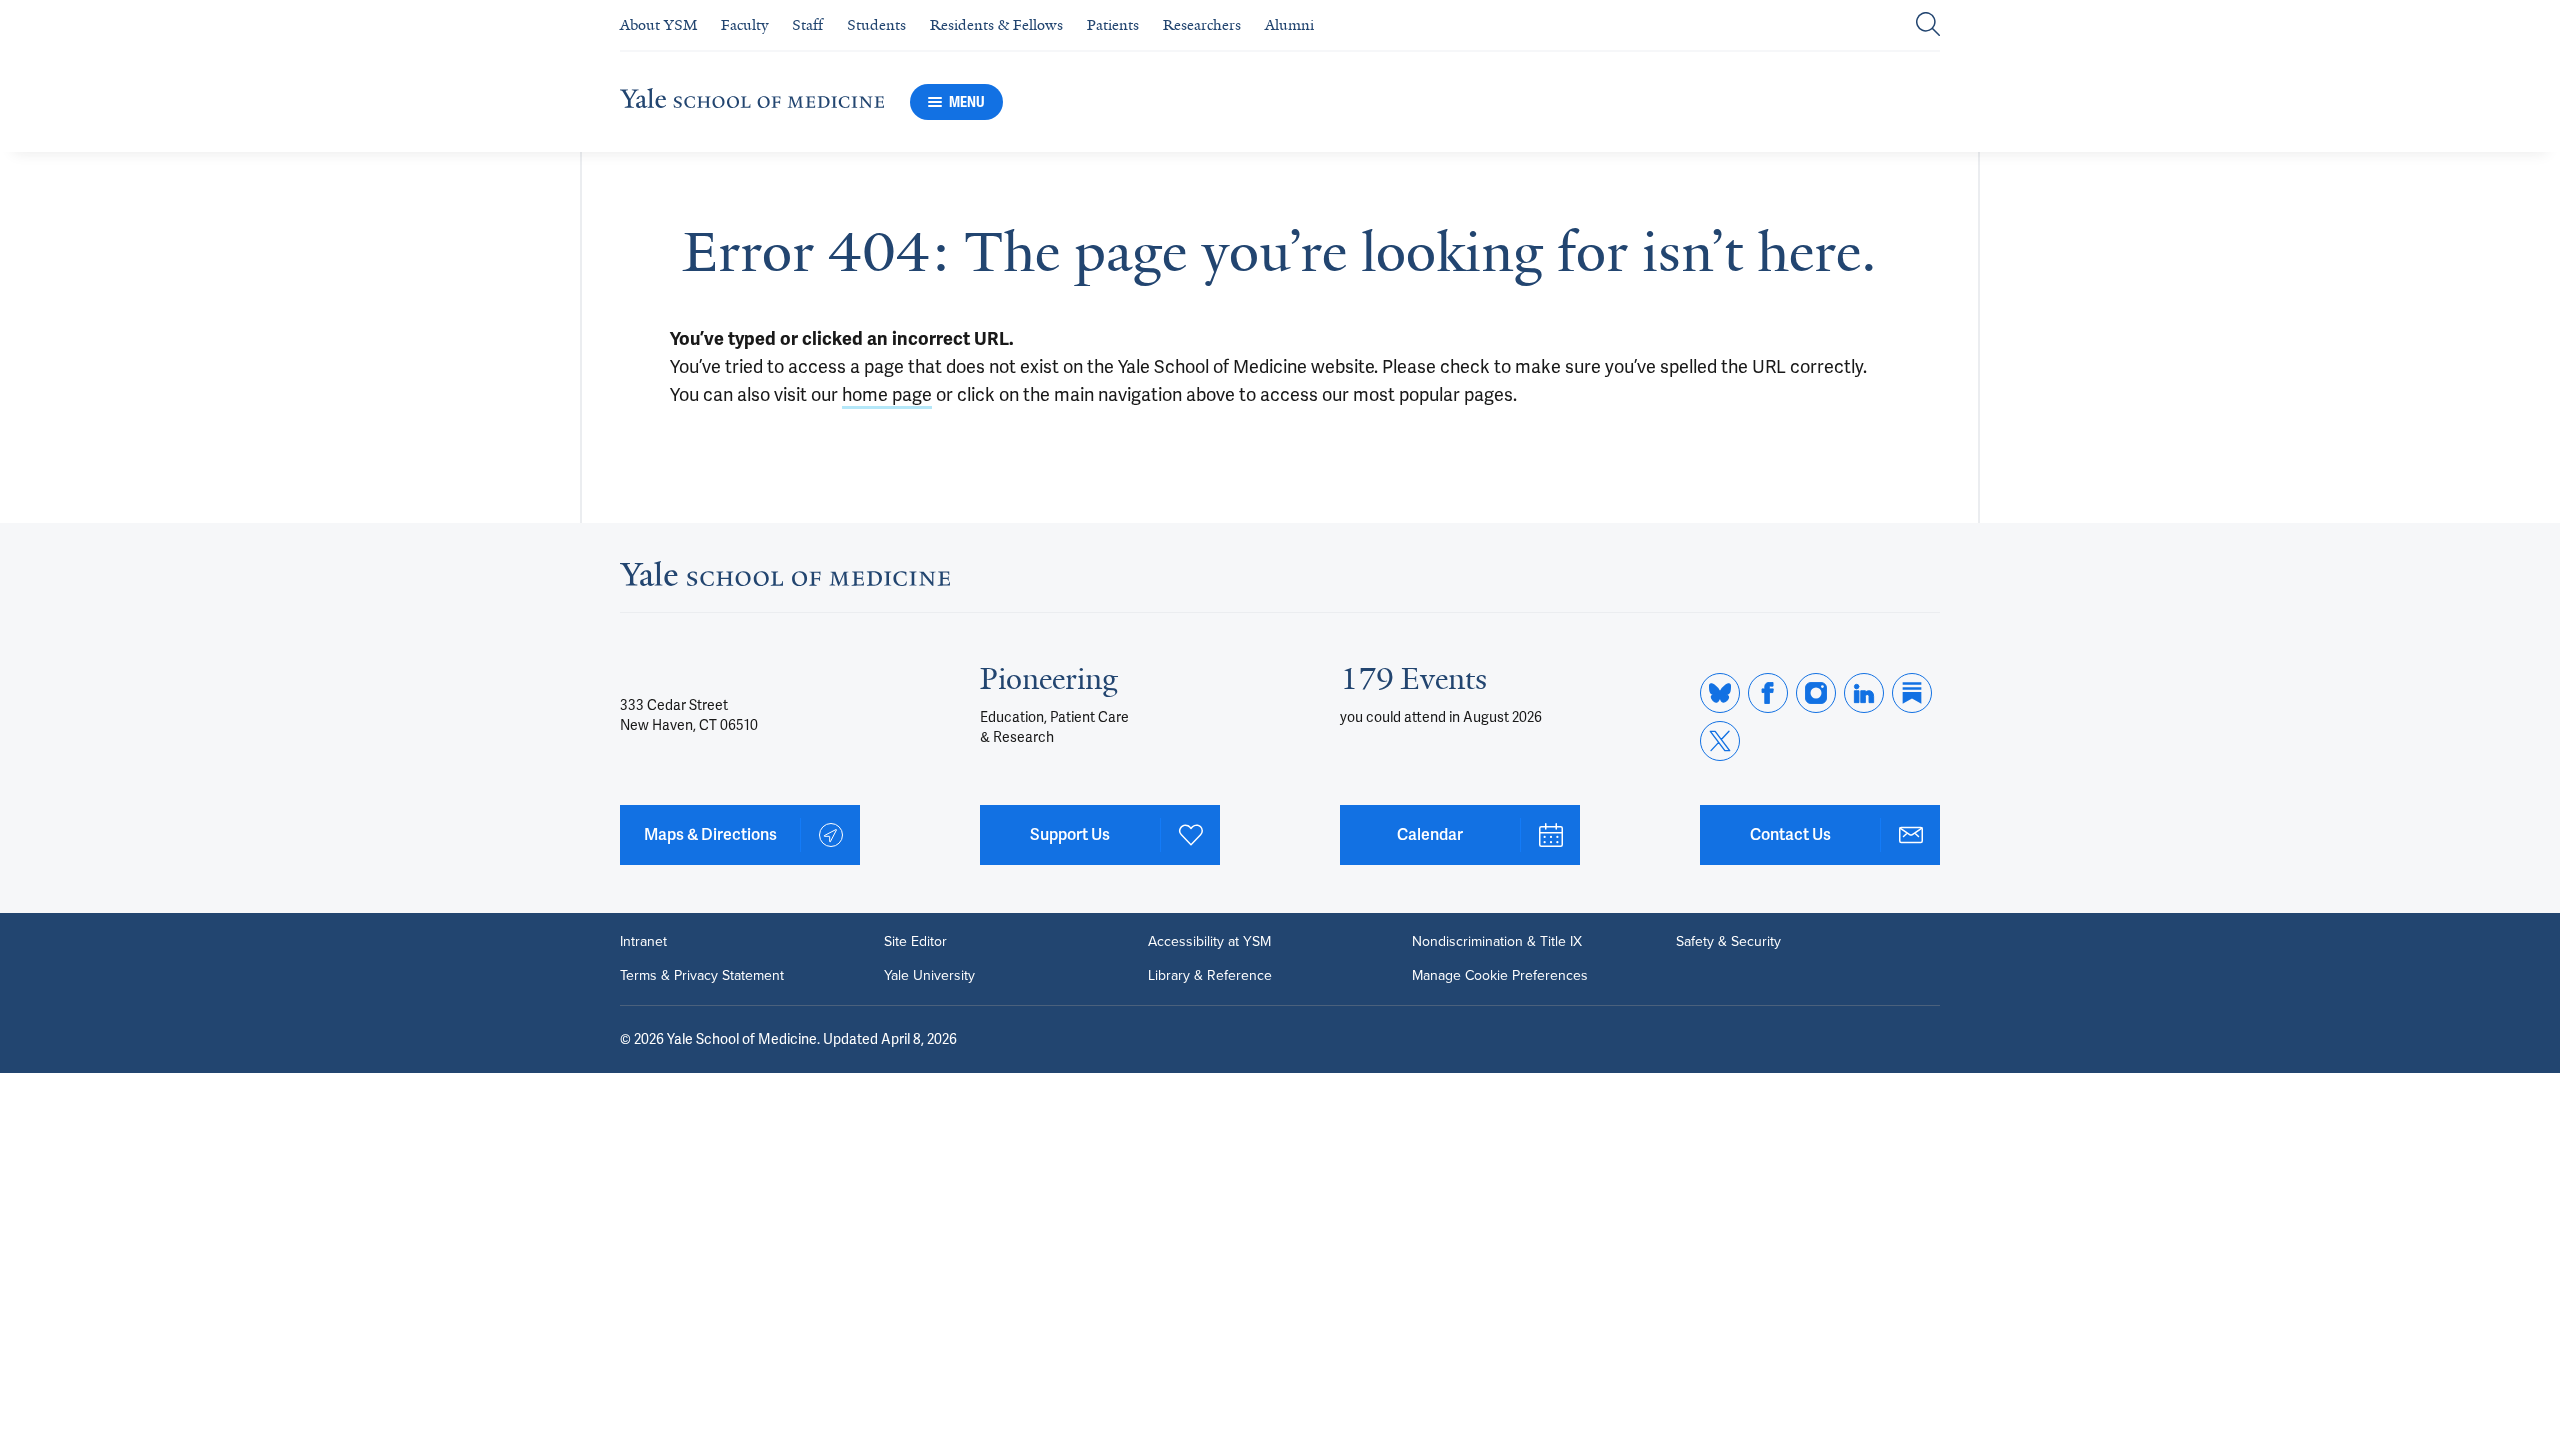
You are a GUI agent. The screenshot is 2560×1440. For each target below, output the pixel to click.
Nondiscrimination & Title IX (1497, 942)
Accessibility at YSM (1209, 942)
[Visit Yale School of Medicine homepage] (785, 579)
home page (887, 394)
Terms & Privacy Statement (702, 976)
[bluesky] (1720, 693)
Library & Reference (1210, 976)
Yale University (929, 976)
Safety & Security (1728, 942)
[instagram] (1816, 693)
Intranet (643, 942)
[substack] (1912, 693)
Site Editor (915, 942)
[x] (1720, 741)
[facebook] (1768, 693)
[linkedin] (1864, 693)
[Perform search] (1928, 25)
